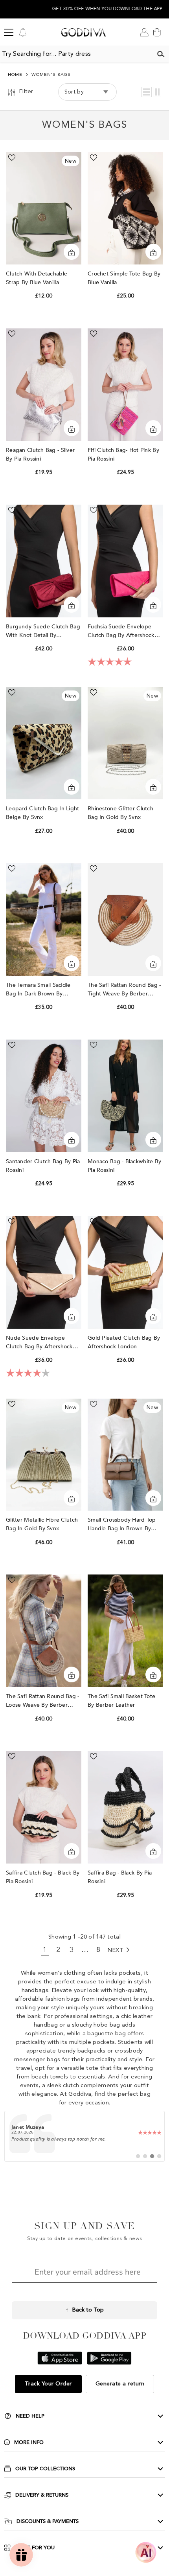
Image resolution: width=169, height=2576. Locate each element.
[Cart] (157, 32)
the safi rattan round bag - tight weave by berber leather (124, 990)
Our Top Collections (45, 2469)
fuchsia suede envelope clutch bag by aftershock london (121, 631)
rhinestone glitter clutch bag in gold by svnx (120, 813)
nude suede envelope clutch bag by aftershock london (39, 1343)
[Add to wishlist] (12, 158)
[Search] (161, 54)
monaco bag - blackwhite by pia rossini (124, 1166)
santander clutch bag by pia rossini (43, 1166)
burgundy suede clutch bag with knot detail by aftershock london (43, 631)
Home (15, 75)
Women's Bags (51, 75)
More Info (29, 2442)
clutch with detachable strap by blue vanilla (37, 278)
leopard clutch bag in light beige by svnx (43, 813)
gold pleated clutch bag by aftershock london (124, 1342)
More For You (35, 2548)
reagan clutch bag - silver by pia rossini (40, 454)
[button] (147, 92)
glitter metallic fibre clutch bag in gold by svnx (42, 1524)
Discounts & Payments (48, 2521)
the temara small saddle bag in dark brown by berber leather (38, 990)
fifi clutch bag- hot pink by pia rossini (123, 454)
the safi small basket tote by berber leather (121, 1701)
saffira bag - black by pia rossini (120, 1877)
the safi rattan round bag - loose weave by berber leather (43, 1701)
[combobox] (76, 54)
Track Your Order (48, 2384)
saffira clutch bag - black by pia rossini (43, 1877)
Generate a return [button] (120, 2384)
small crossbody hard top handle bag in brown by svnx (122, 1525)
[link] (85, 2136)
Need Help (30, 2416)
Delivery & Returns (42, 2495)
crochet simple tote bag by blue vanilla (124, 278)
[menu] (9, 32)
